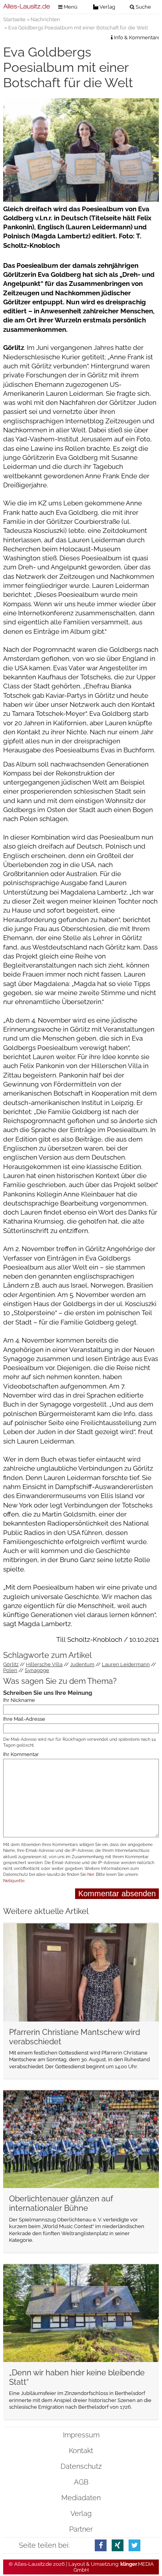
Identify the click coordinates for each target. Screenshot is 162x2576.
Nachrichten (45, 19)
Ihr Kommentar (21, 1754)
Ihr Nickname (19, 1700)
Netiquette (14, 1881)
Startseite (14, 19)
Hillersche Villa (44, 1664)
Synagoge (37, 1670)
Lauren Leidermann (126, 1664)
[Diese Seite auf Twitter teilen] (134, 2545)
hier (91, 1874)
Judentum (82, 1664)
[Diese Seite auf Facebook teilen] (101, 2545)
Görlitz (11, 1664)
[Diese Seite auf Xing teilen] (118, 2545)
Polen (10, 1670)
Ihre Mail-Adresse (24, 1719)
